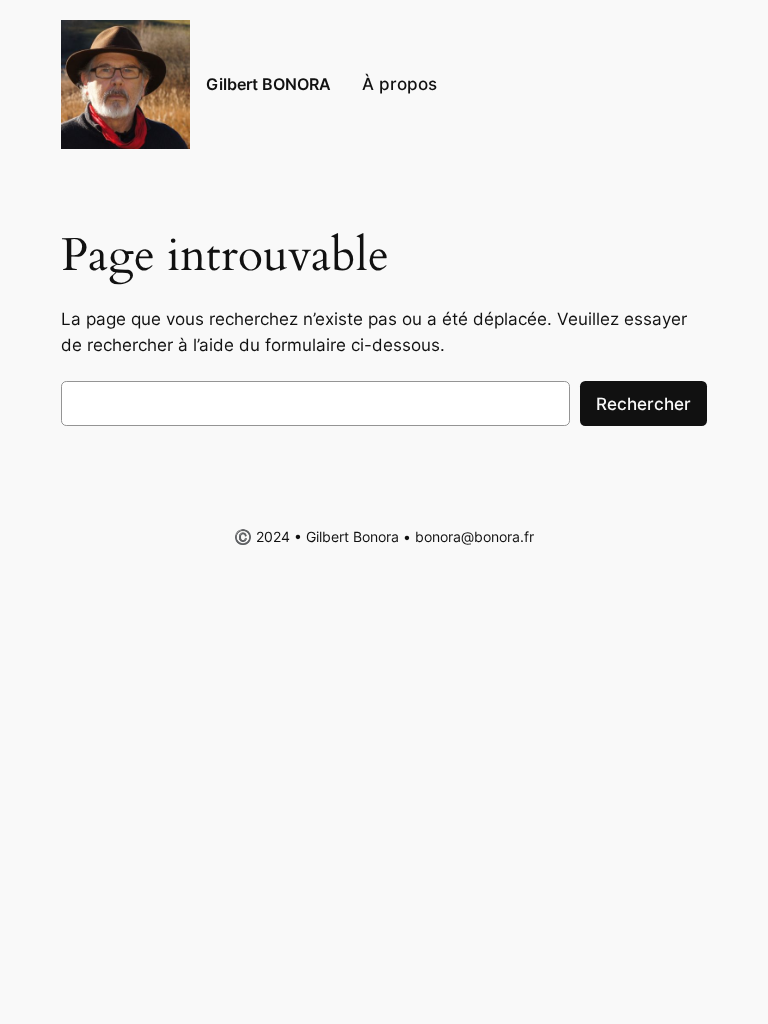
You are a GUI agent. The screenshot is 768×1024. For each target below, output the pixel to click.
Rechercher (643, 404)
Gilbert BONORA (268, 84)
